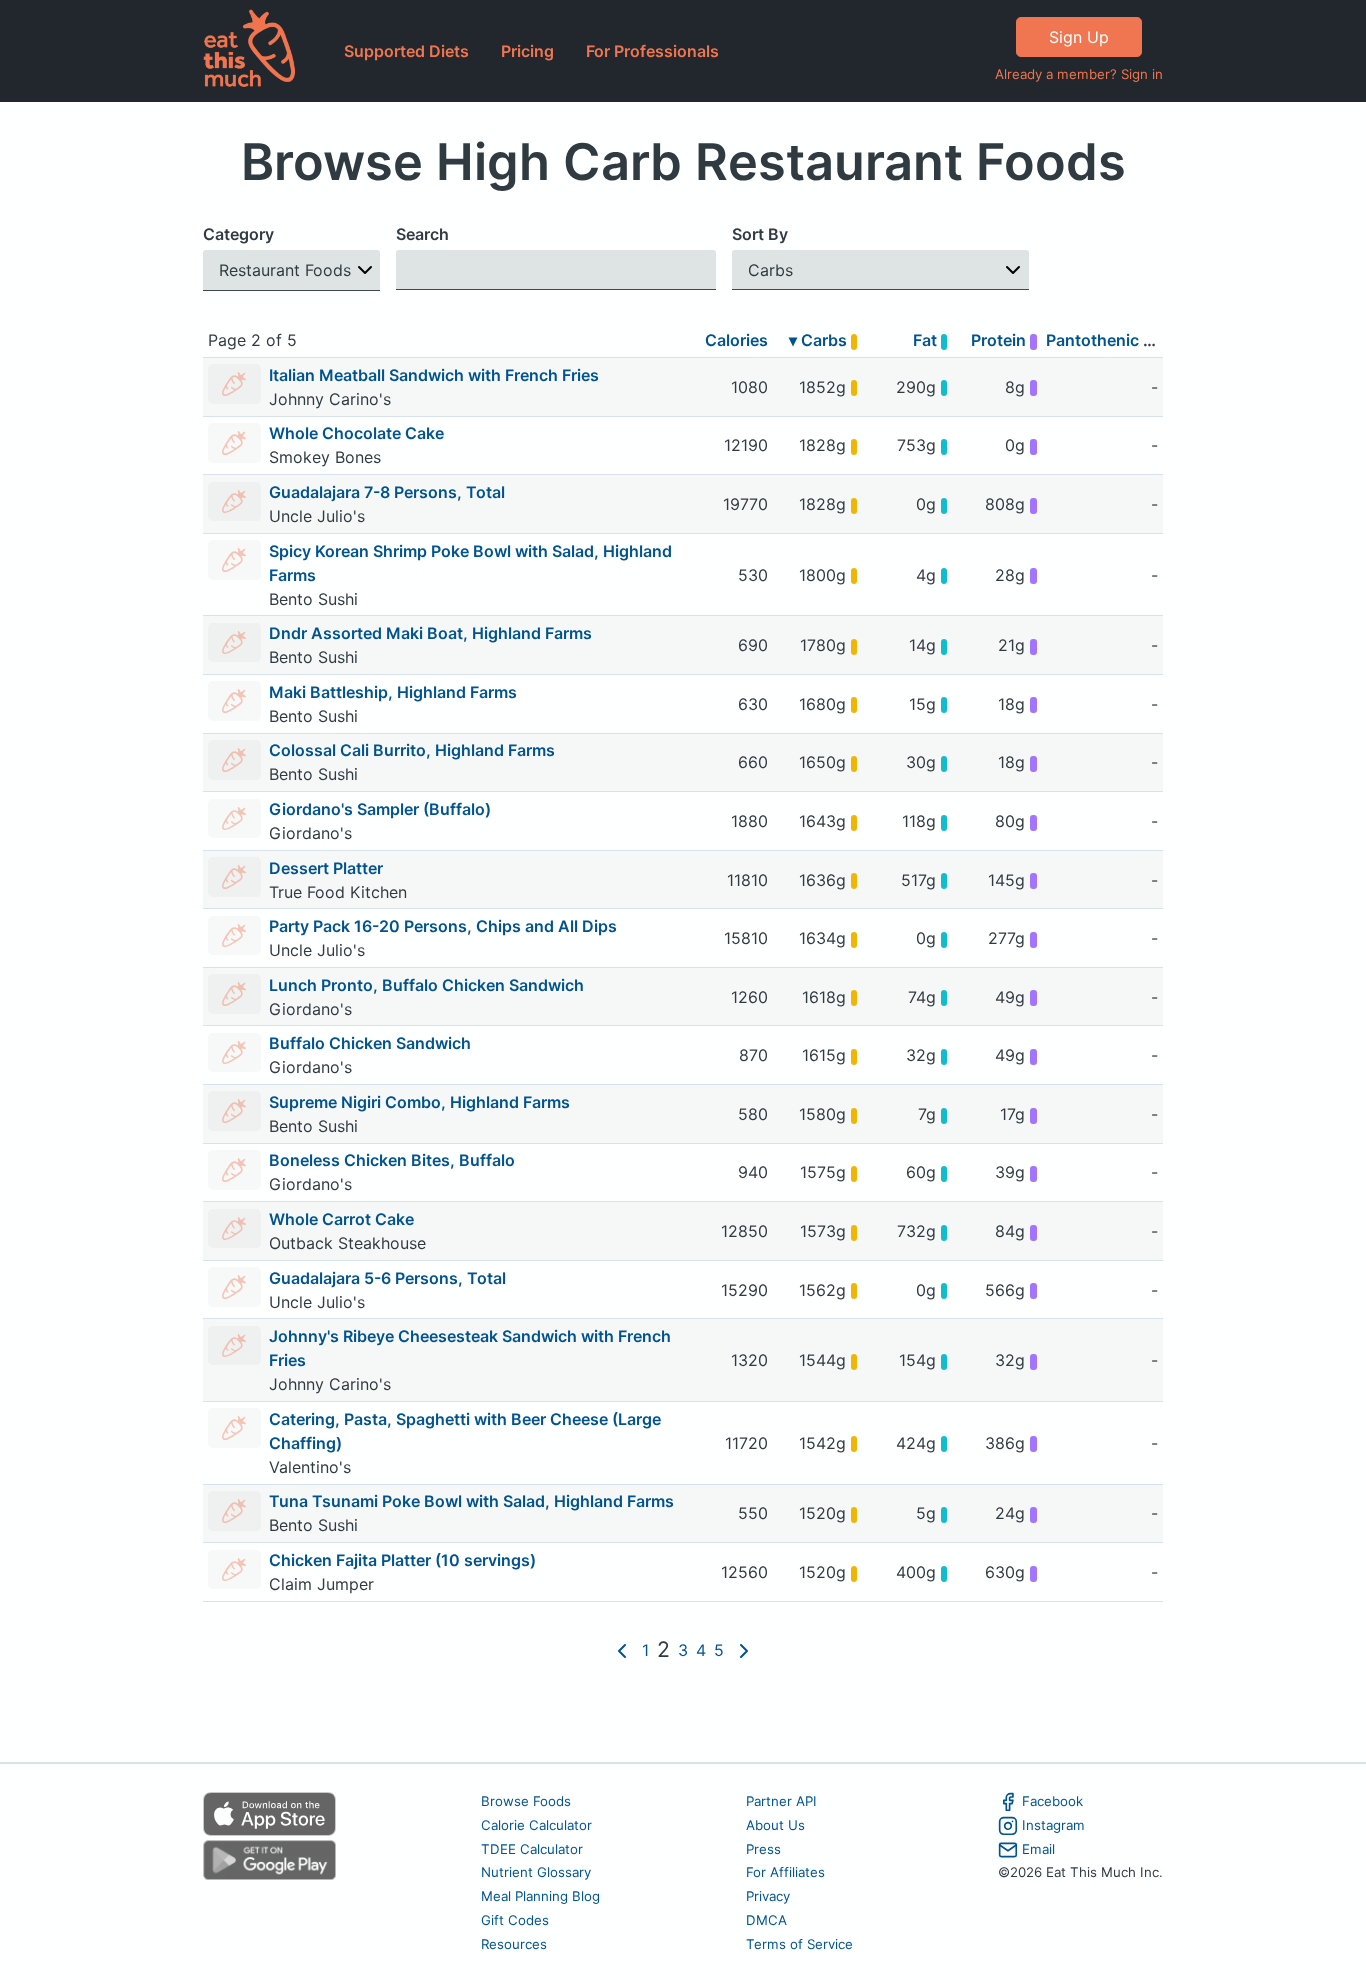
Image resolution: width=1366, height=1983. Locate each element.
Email (1038, 1849)
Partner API (781, 1801)
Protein (1000, 340)
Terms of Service (799, 1944)
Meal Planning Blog (540, 1896)
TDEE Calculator (532, 1849)
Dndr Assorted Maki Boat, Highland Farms (430, 633)
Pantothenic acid (1110, 340)
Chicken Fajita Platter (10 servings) (402, 1560)
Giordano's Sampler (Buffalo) (380, 809)
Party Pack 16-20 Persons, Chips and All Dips (443, 926)
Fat (927, 340)
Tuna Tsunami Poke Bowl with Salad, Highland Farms (471, 1501)
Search (422, 234)
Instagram (1053, 1825)
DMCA (766, 1920)
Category (238, 234)
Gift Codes (515, 1920)
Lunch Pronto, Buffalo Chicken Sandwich (426, 985)
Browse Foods (526, 1801)
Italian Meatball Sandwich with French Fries (434, 375)
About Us (775, 1825)
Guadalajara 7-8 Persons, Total (387, 492)
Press (763, 1849)
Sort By (760, 234)
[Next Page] (744, 1650)
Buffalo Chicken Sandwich (370, 1043)
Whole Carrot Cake (341, 1219)
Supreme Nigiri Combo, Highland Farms (419, 1102)
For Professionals (652, 51)
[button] (291, 270)
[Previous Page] (622, 1650)
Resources (514, 1944)
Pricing (527, 51)
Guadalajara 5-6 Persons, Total (387, 1278)
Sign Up (1079, 37)
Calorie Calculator (536, 1825)
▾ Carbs (820, 340)
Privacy (768, 1896)
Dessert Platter (326, 868)
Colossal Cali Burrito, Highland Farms (412, 750)
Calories (736, 340)
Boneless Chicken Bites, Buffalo (392, 1160)
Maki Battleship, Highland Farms (393, 692)
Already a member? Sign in (1079, 74)
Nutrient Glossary (536, 1872)
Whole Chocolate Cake (356, 433)
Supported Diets (406, 51)
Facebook (1052, 1801)
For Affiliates (785, 1872)
